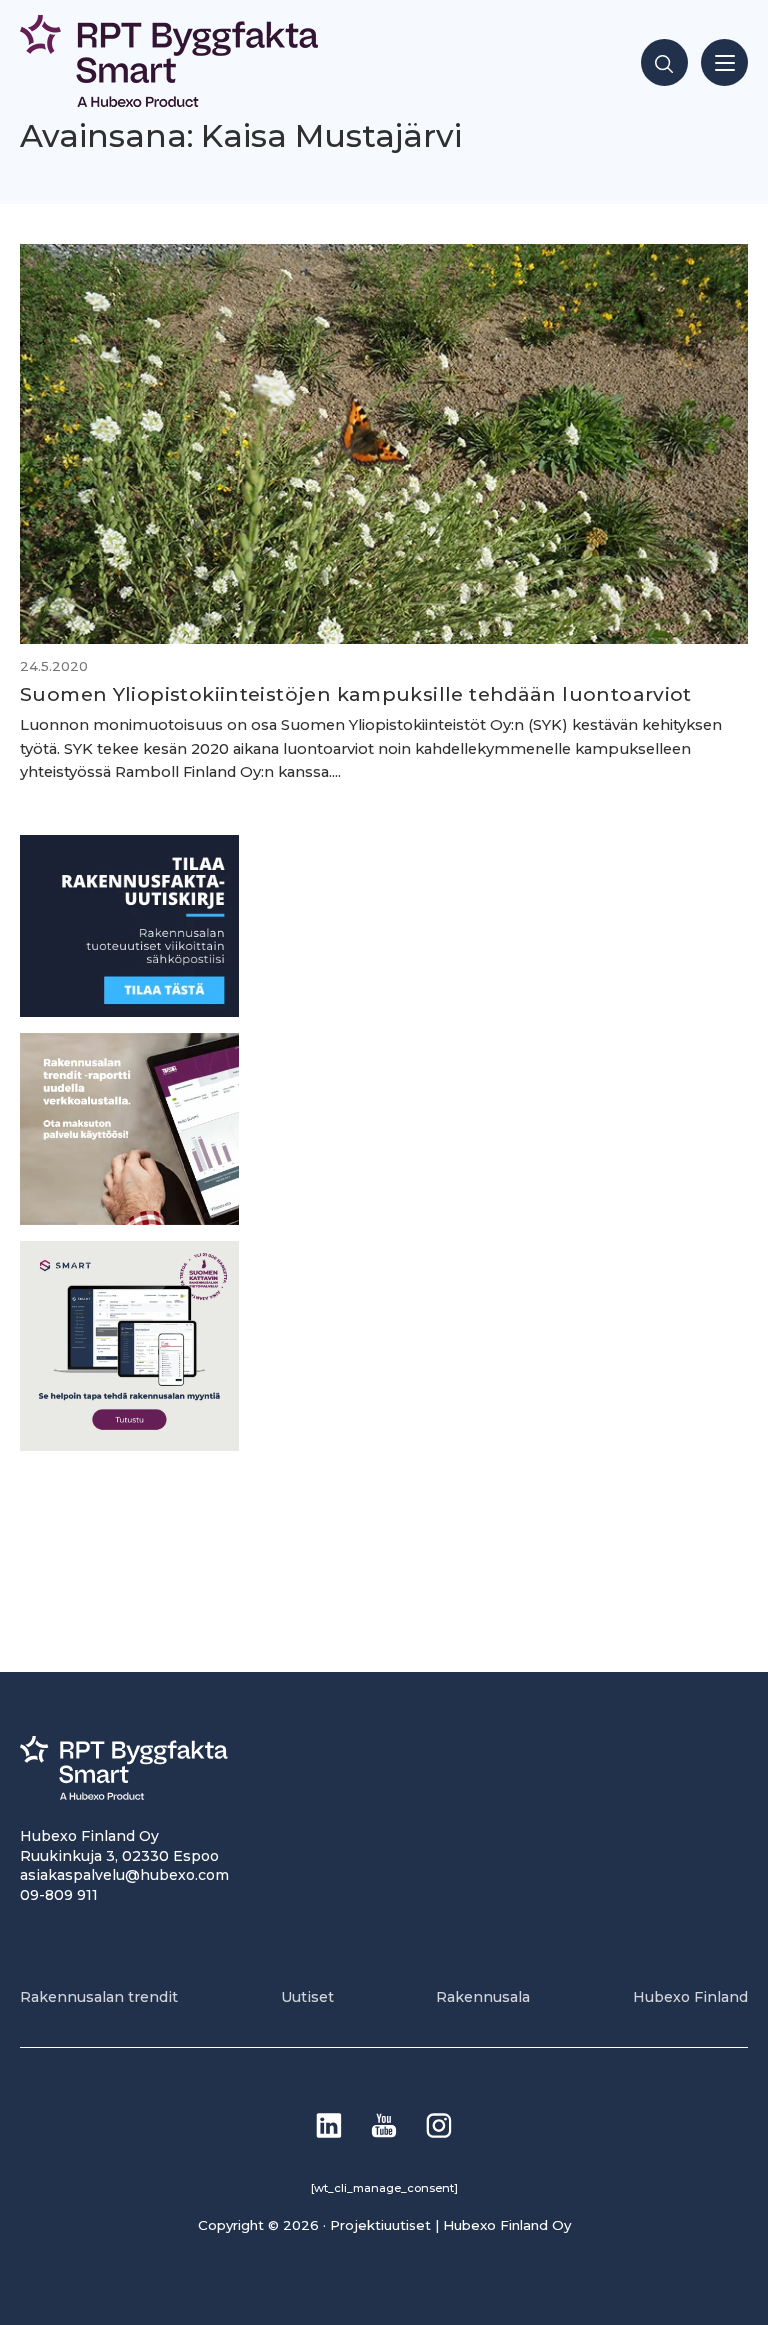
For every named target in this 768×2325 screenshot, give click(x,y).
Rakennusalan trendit (99, 1997)
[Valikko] (724, 62)
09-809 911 (59, 1895)
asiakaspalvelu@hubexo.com (124, 1875)
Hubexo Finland (690, 1997)
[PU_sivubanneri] (129, 1219)
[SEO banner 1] (129, 1445)
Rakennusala (483, 1997)
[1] (129, 1011)
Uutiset (307, 1997)
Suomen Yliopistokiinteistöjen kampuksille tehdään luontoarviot (356, 694)
